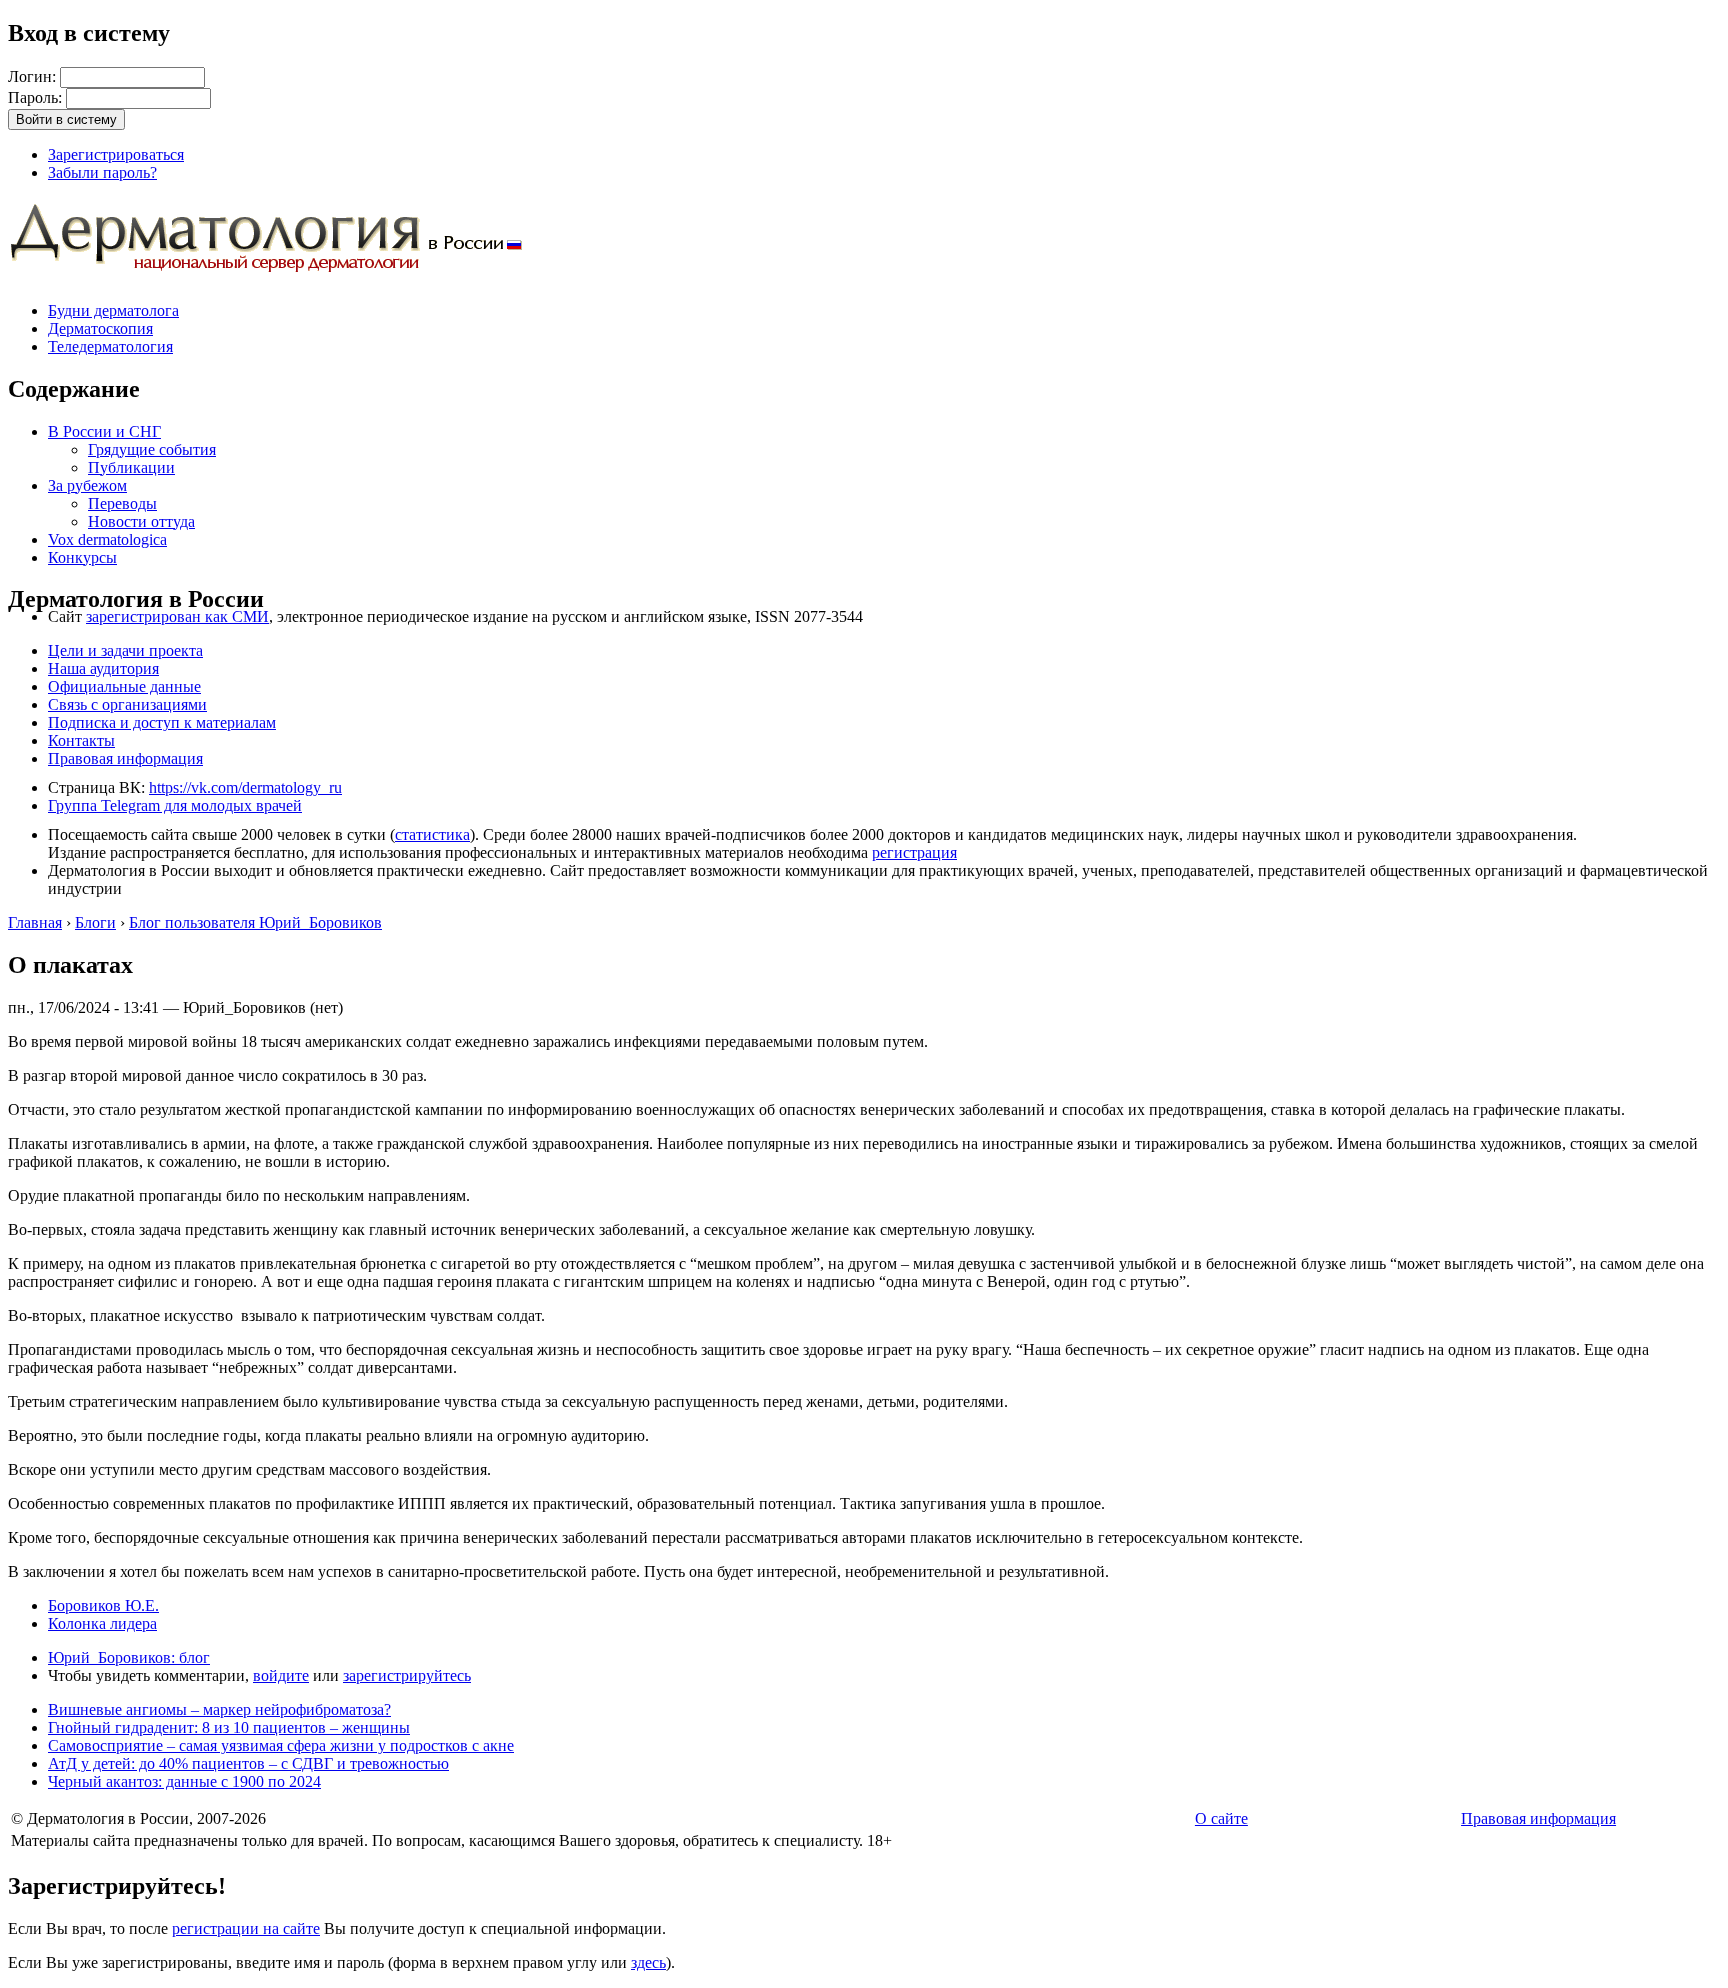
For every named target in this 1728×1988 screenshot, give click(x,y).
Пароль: (37, 97)
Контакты (81, 740)
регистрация (914, 852)
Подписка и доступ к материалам (162, 722)
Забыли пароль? (102, 172)
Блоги (95, 922)
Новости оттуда (141, 521)
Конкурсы (82, 557)
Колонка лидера (102, 1623)
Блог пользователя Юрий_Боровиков (255, 922)
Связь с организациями (127, 704)
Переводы (122, 503)
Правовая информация (125, 758)
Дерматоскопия (100, 328)
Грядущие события (152, 449)
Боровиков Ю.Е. (103, 1605)
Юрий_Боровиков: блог (129, 1657)
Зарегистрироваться (116, 154)
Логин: (34, 76)
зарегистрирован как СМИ (177, 616)
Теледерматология (110, 346)
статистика (432, 834)
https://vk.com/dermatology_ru (245, 787)
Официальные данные (124, 686)
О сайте (1221, 1818)
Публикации (131, 467)
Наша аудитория (103, 668)
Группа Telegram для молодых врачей (175, 805)
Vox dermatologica (107, 539)
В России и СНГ (104, 431)
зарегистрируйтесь (407, 1675)
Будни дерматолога (113, 310)
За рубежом (87, 485)
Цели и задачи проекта (125, 650)
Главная (35, 922)
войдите (281, 1675)
